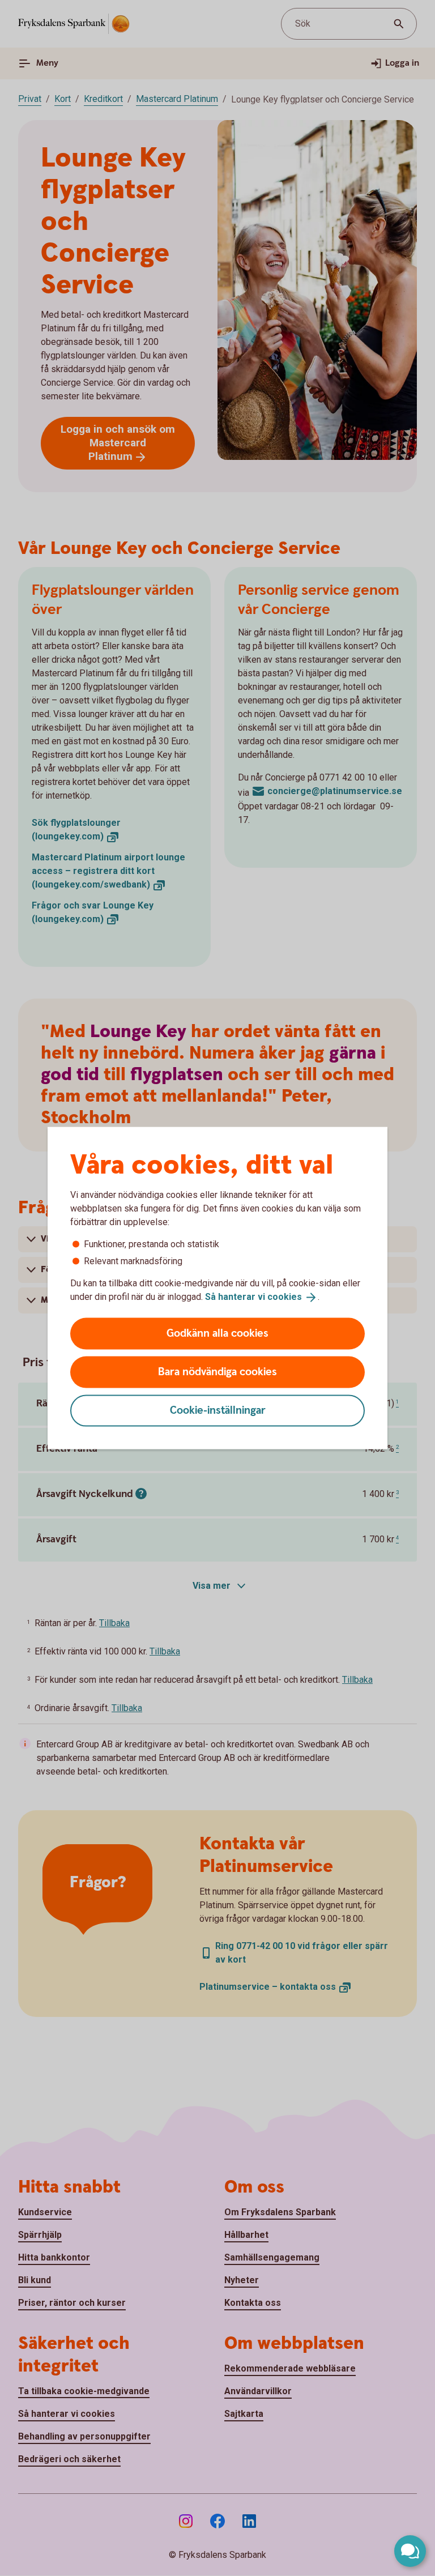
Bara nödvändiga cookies (217, 1372)
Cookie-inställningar (218, 1410)
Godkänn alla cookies (217, 1333)
